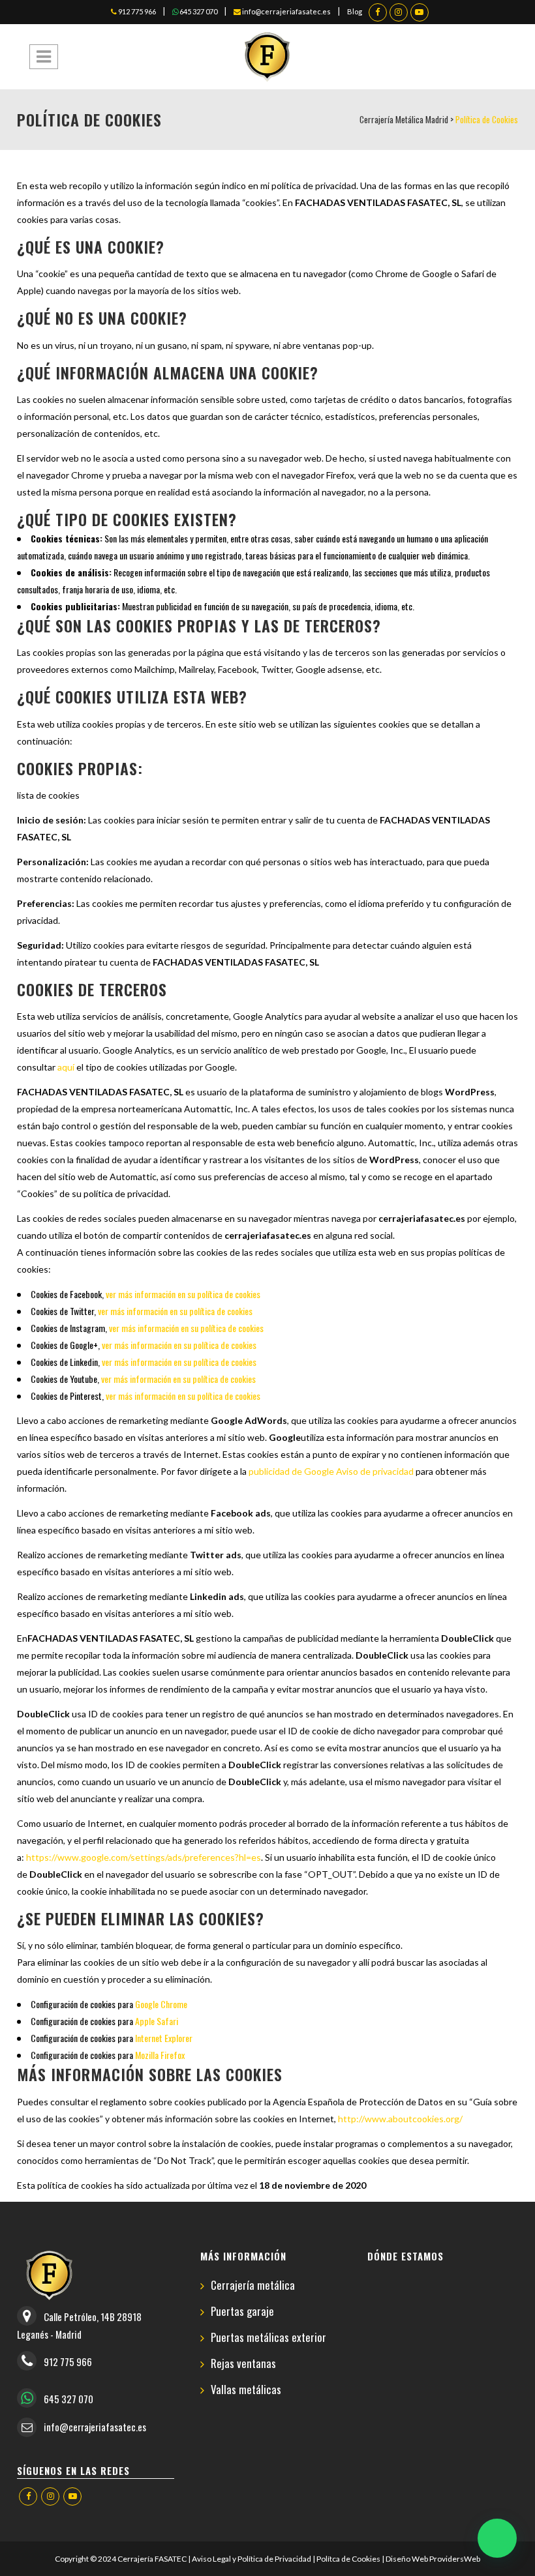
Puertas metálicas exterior (268, 2338)
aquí (66, 1067)
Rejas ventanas (243, 2364)
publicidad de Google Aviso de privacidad (331, 1471)
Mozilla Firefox (160, 2055)
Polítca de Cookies (348, 2559)
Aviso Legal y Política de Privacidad (252, 2559)
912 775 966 (136, 11)
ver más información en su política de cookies (183, 1294)
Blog (355, 11)
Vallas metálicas (246, 2390)
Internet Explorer (164, 2038)
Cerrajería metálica (253, 2286)
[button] (497, 2538)
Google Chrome (161, 2004)
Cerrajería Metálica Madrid (404, 119)
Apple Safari (157, 2021)
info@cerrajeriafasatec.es (286, 11)
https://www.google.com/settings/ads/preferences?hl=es (144, 1857)
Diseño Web (407, 2559)
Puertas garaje (242, 2312)
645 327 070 (198, 11)
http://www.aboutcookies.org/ (400, 2119)
